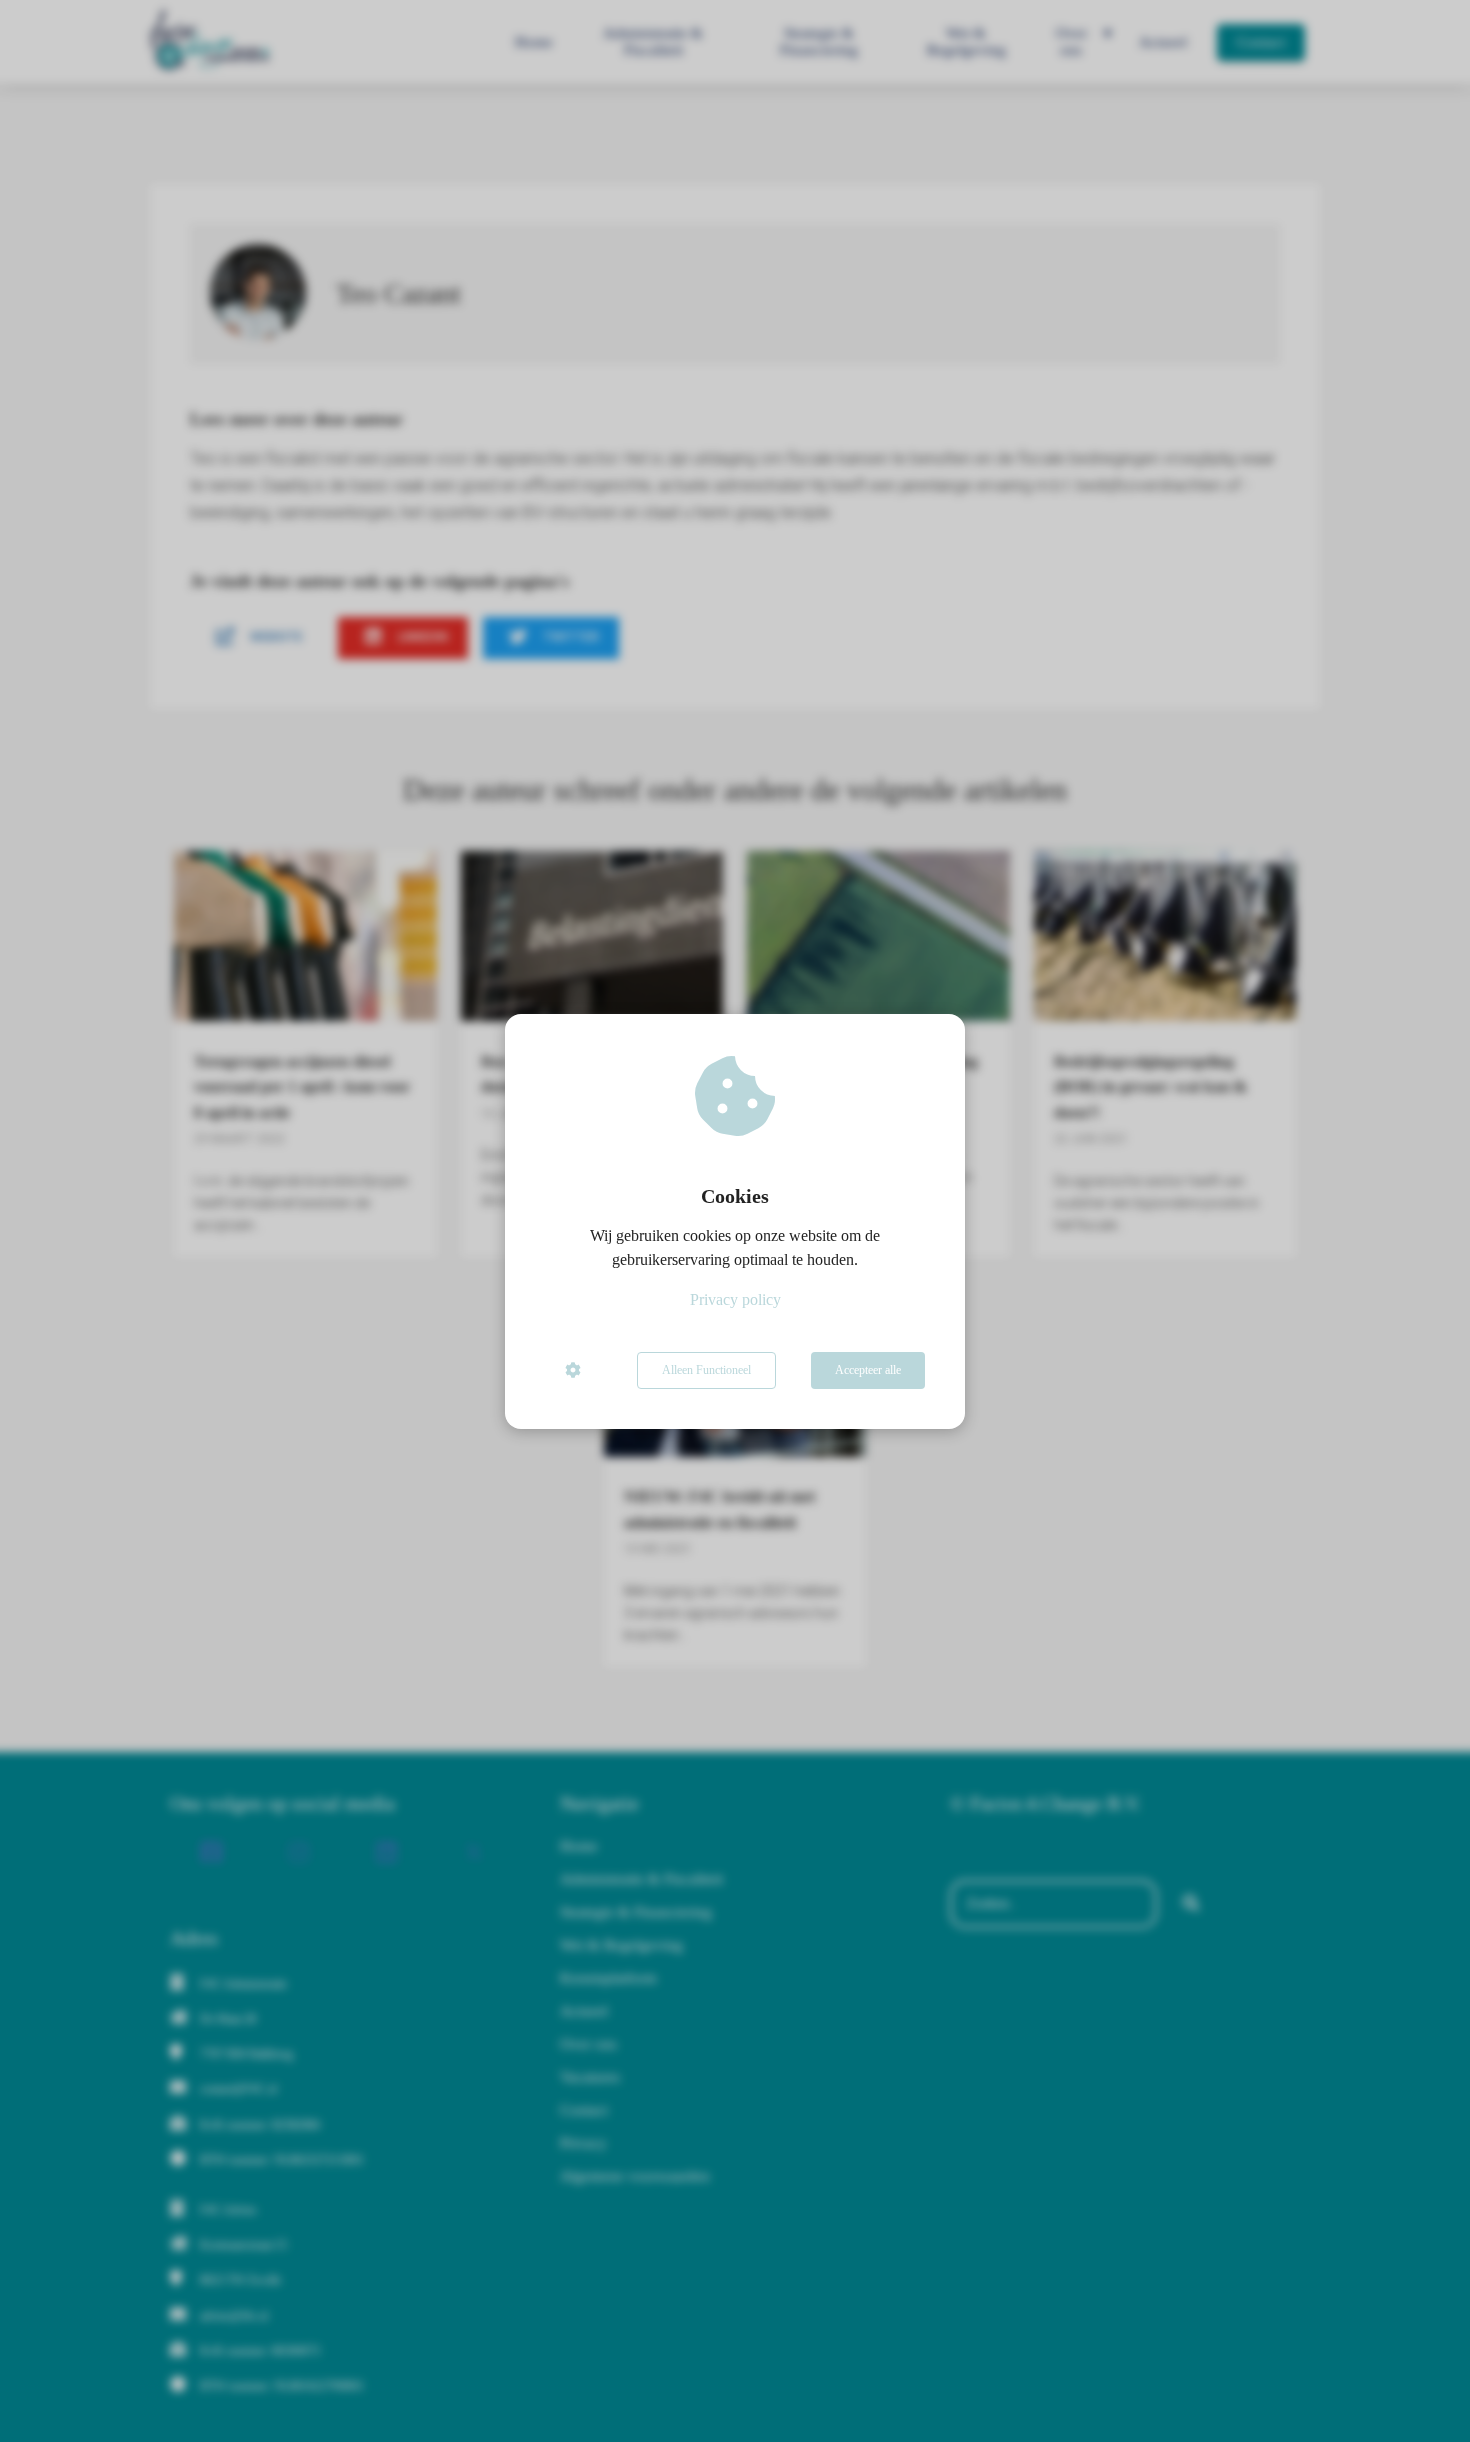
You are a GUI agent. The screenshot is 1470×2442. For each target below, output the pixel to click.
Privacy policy (735, 1299)
